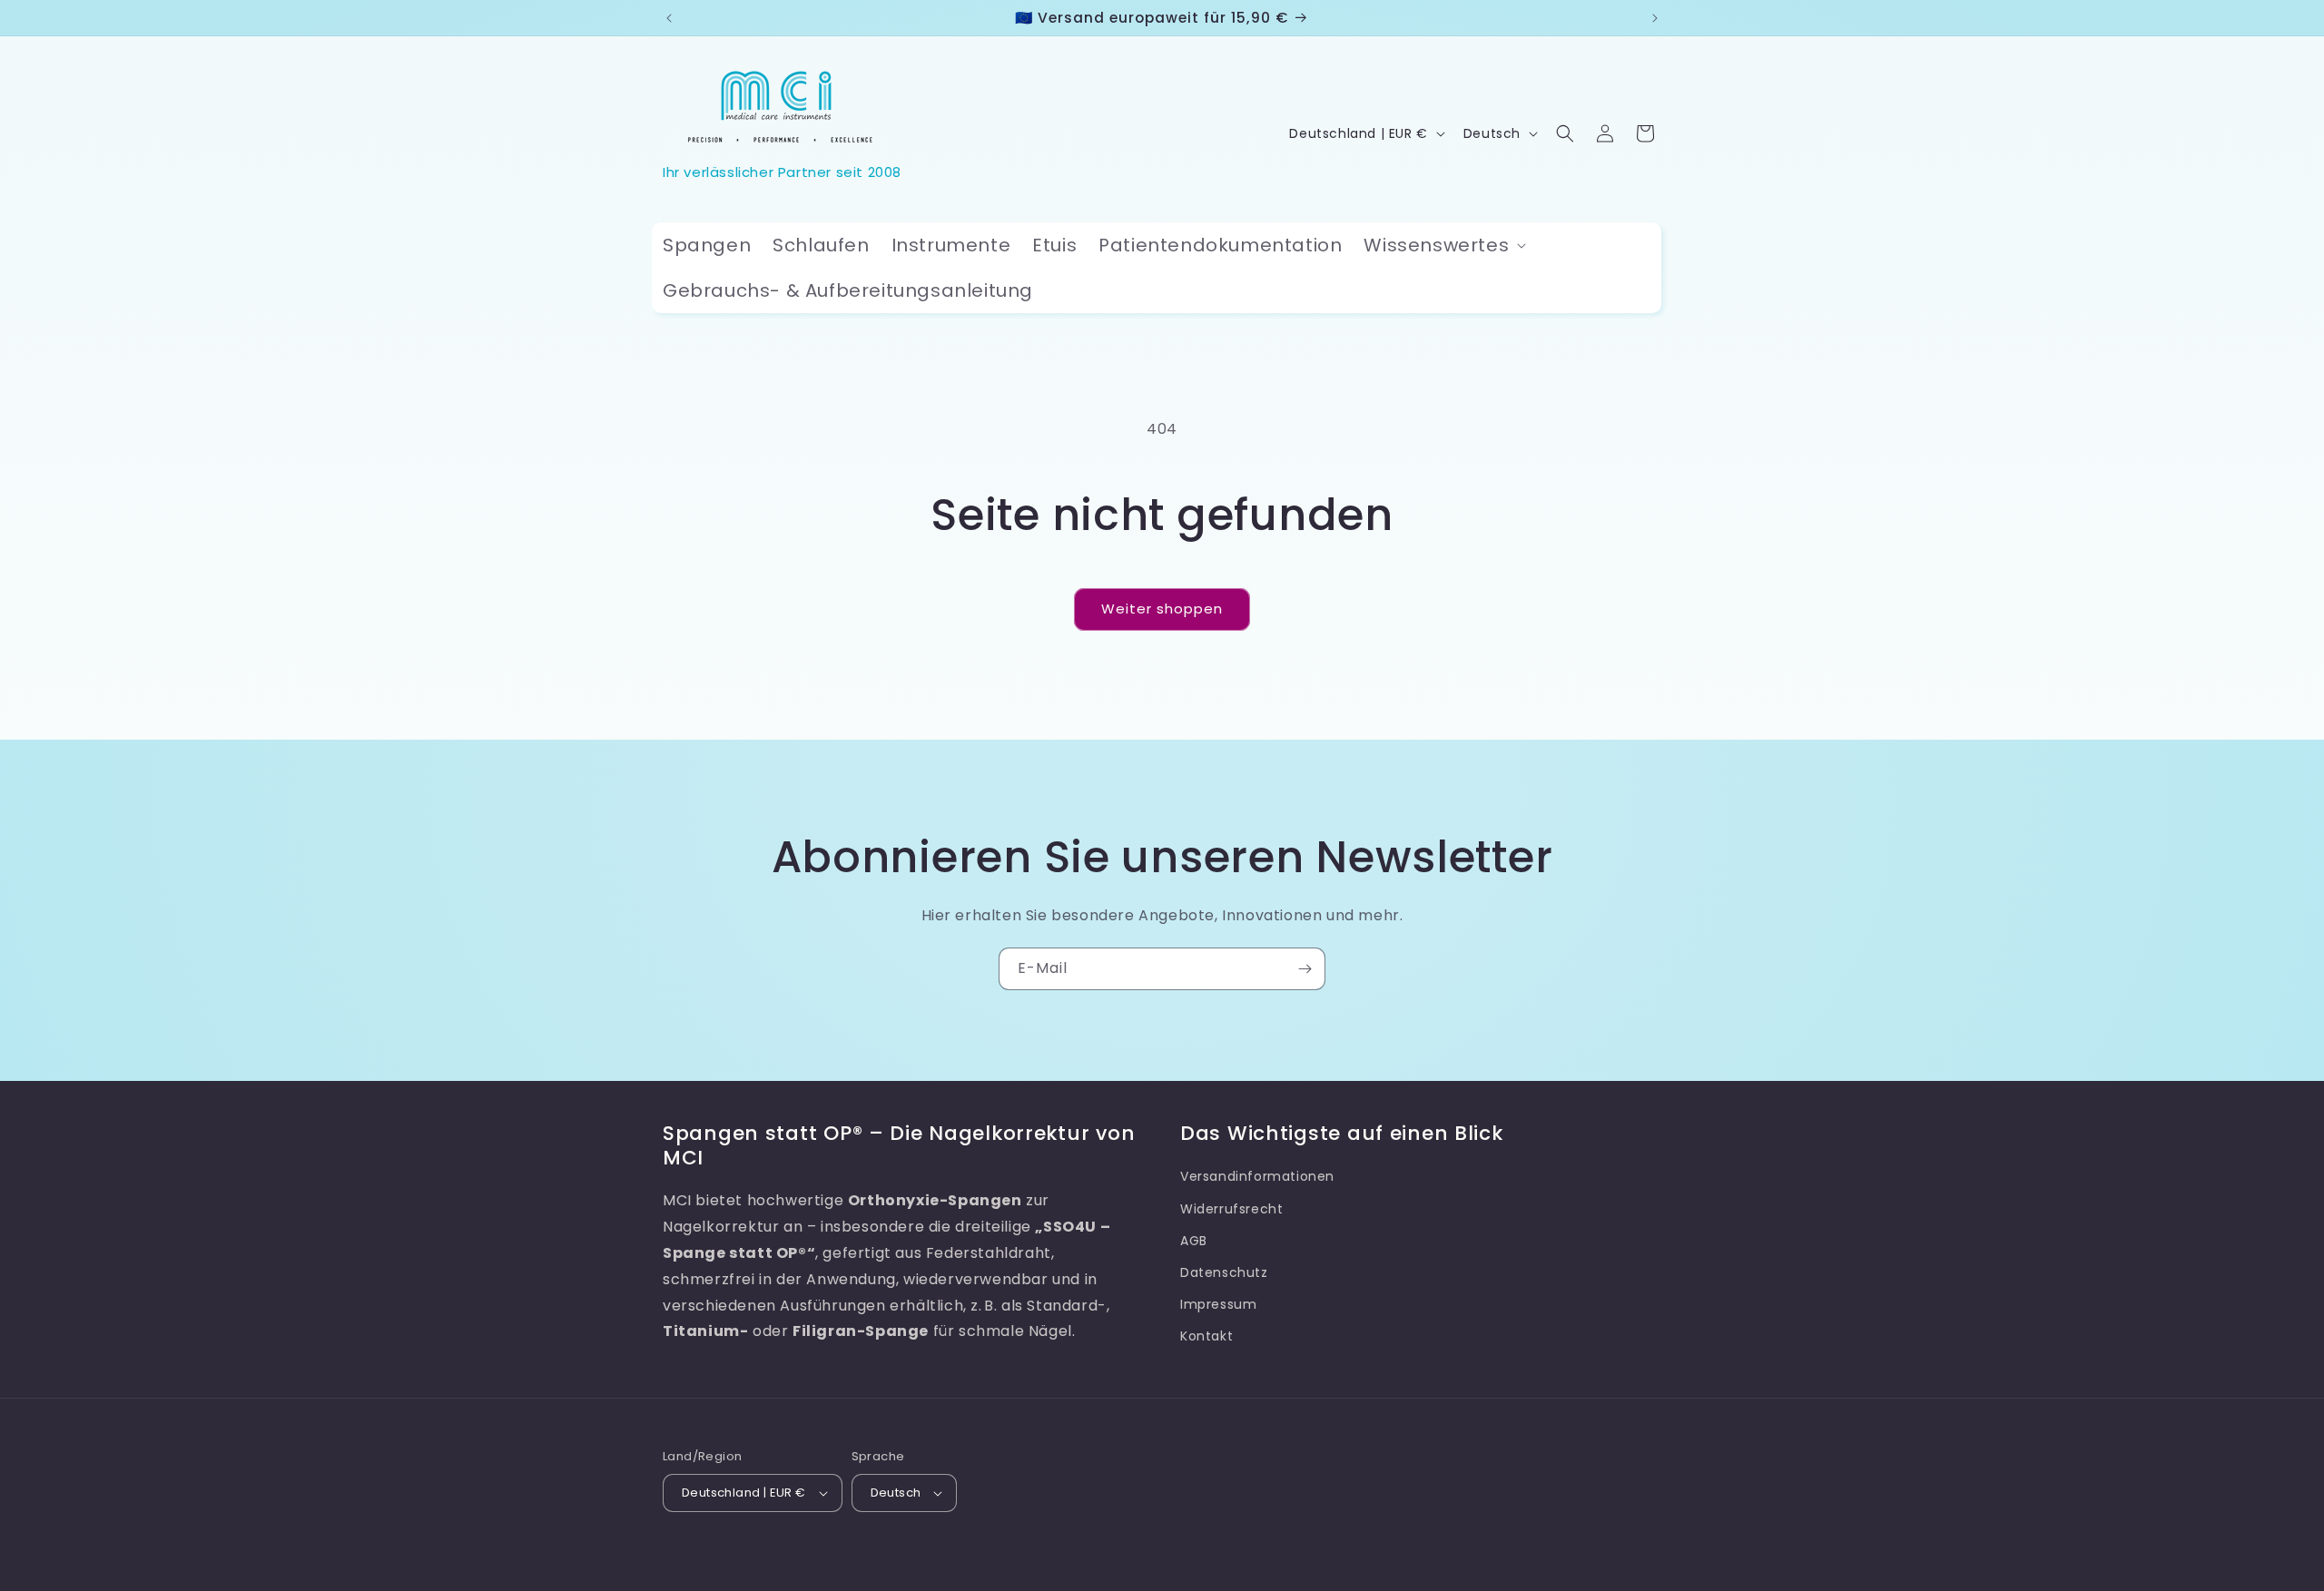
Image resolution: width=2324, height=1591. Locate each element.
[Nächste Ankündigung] (1655, 18)
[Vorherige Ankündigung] (669, 18)
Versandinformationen (1257, 1176)
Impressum (1218, 1303)
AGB (1194, 1240)
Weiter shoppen (1162, 609)
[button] (1443, 245)
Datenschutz (1224, 1272)
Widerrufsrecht (1231, 1208)
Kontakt (1206, 1336)
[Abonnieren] (1305, 969)
